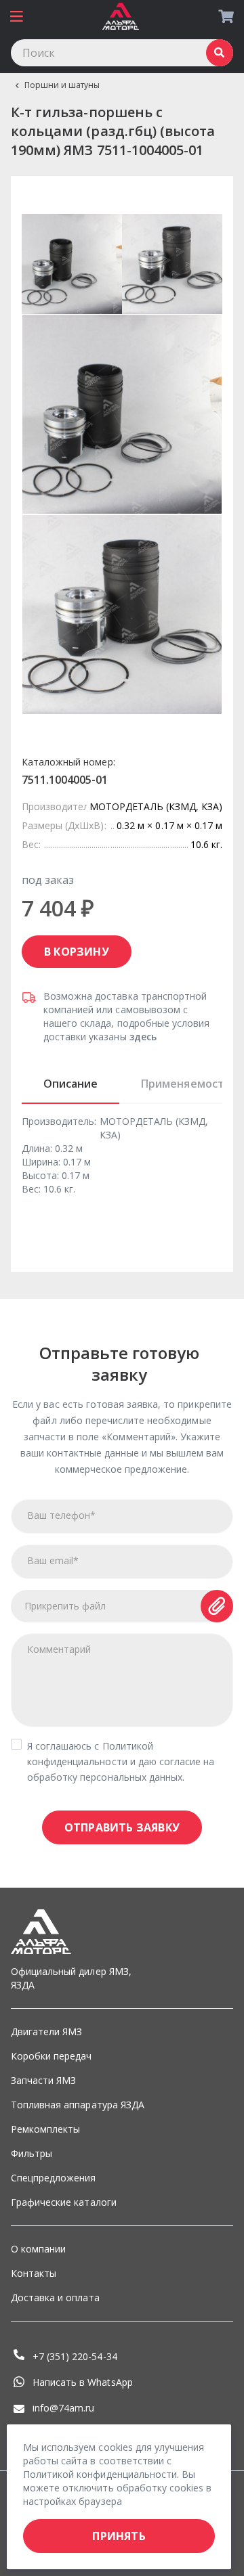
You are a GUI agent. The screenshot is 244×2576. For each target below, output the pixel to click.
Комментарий (59, 1649)
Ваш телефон (61, 1515)
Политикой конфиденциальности (100, 2474)
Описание (70, 1084)
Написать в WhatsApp (83, 2382)
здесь (143, 1037)
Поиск (220, 53)
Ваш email (53, 1560)
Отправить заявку (122, 1827)
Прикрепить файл (65, 1606)
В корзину (77, 952)
